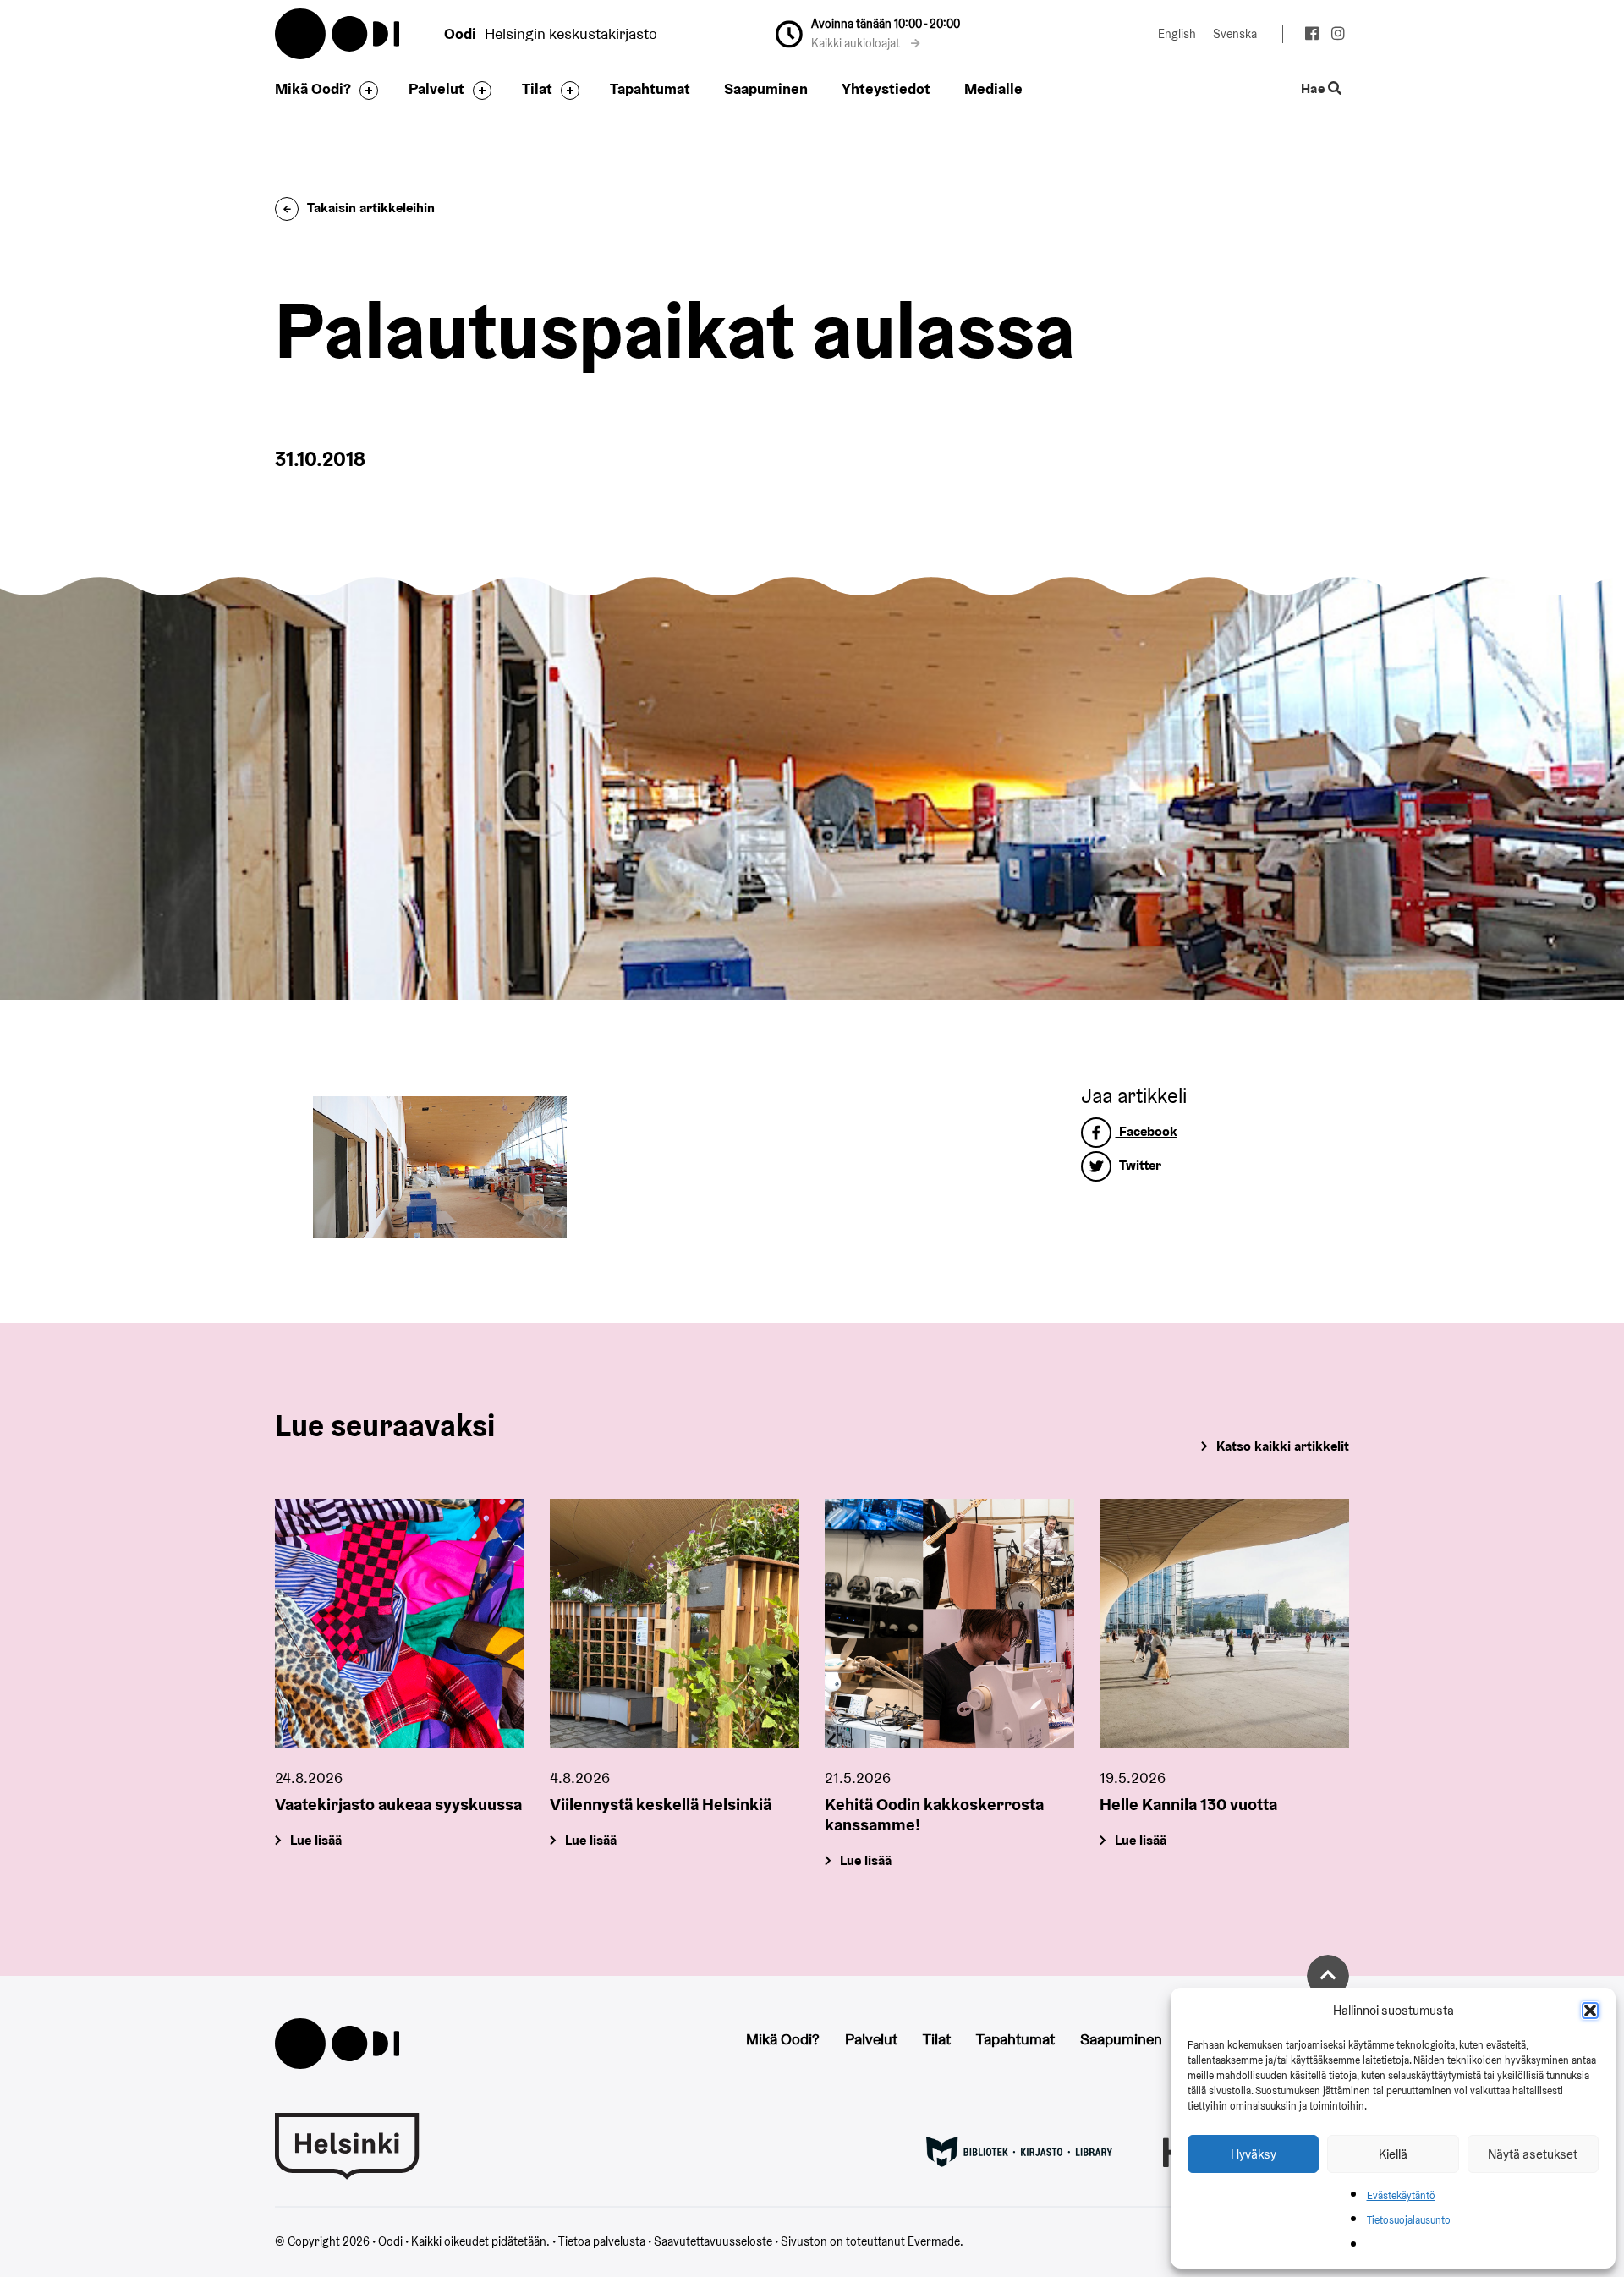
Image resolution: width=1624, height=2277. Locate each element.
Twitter (1138, 1165)
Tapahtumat (650, 88)
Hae (1314, 89)
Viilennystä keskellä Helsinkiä (661, 1804)
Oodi (338, 34)
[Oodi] (337, 2041)
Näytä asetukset (1533, 2154)
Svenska (1235, 34)
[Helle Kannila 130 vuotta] (1224, 1624)
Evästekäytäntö (1401, 2195)
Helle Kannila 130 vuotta (1188, 1804)
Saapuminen (766, 88)
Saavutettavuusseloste (713, 2241)
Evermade (934, 2241)
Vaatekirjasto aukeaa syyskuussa (398, 1804)
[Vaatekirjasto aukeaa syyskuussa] (400, 1624)
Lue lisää (316, 1840)
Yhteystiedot (886, 88)
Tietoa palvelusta (602, 2241)
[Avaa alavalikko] (365, 91)
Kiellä (1393, 2154)
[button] (1590, 2011)
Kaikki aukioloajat (857, 43)
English (1177, 34)
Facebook (1147, 1131)
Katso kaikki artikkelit (1283, 1446)
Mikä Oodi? (313, 88)
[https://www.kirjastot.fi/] (1019, 2151)
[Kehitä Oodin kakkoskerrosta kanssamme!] (949, 1624)
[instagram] (1338, 36)
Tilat (537, 88)
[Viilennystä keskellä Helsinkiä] (675, 1624)
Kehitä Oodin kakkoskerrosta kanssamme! (934, 1814)
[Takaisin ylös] (1328, 1976)
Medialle (993, 88)
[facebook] (1311, 36)
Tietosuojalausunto (1409, 2220)
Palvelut (436, 88)
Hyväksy (1254, 2154)
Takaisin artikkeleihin (371, 208)
